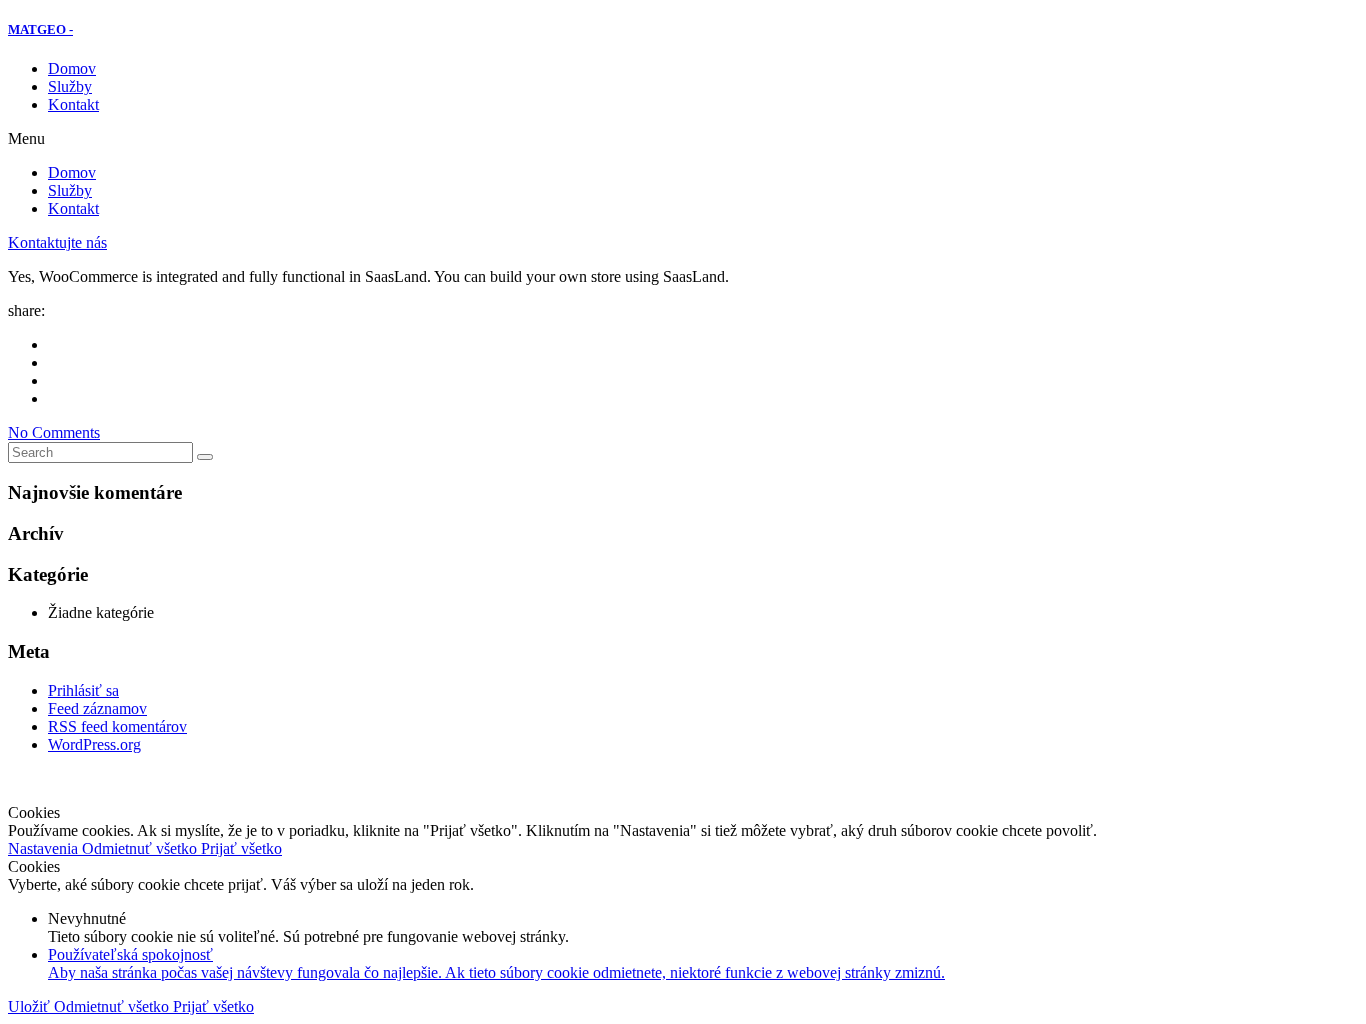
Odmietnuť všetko (141, 848)
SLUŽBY (549, 778)
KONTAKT (693, 778)
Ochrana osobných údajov (835, 778)
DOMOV (473, 778)
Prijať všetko (241, 848)
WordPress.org (94, 744)
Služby (70, 86)
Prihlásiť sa (83, 690)
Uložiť (31, 1006)
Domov (72, 68)
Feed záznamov (97, 708)
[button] (683, 139)
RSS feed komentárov (117, 726)
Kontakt (73, 104)
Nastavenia (45, 848)
